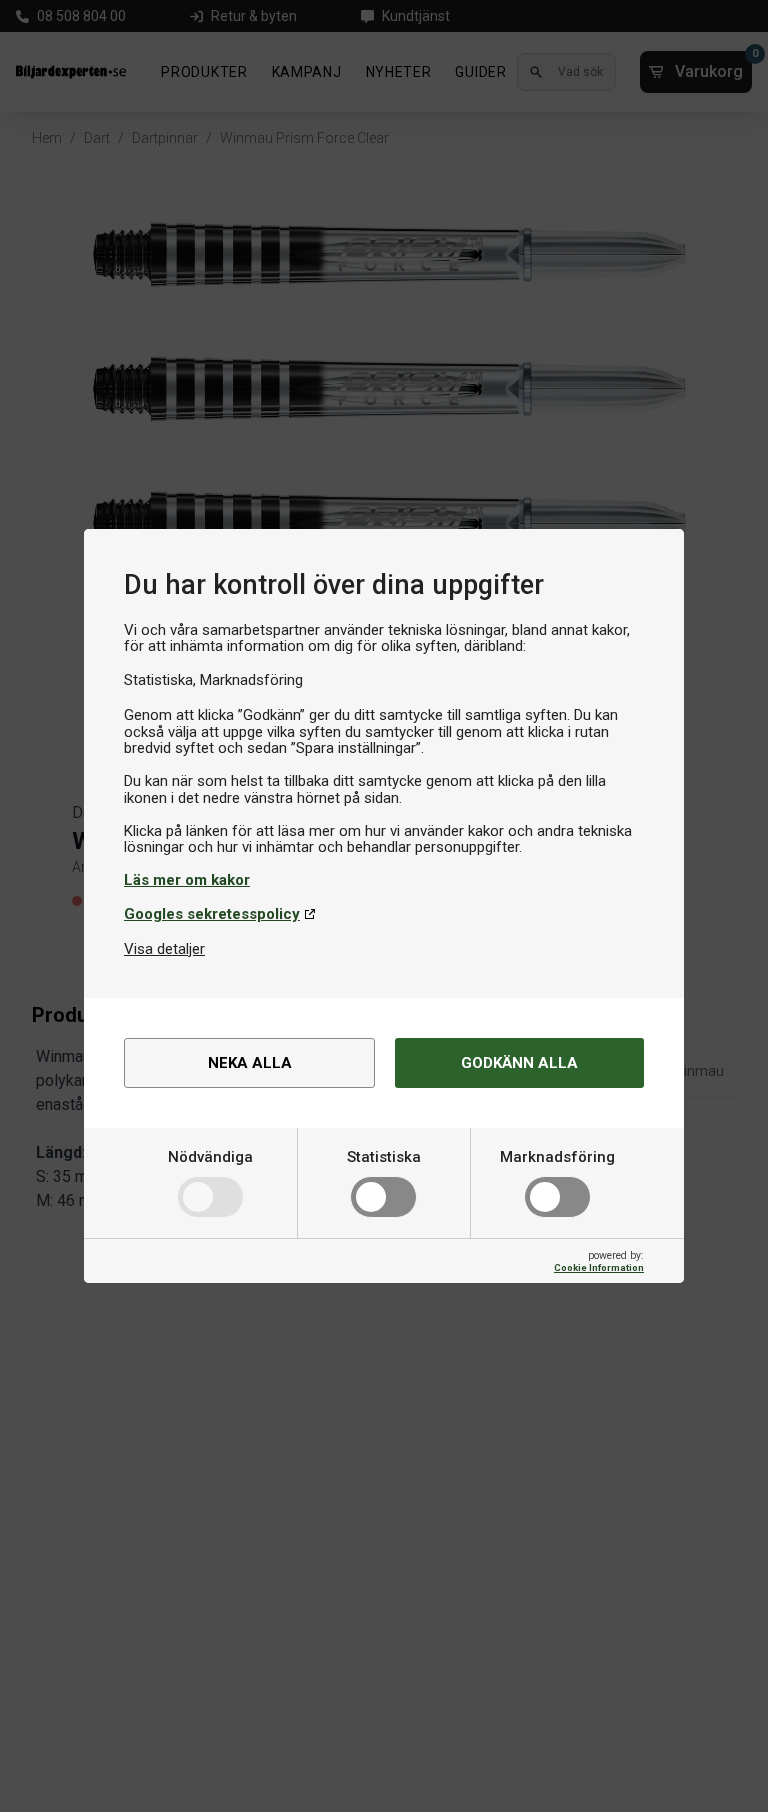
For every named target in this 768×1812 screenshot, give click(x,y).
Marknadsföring (557, 1157)
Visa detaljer (164, 949)
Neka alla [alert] (250, 1063)
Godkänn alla (519, 1063)
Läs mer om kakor (187, 880)
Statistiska (384, 1157)
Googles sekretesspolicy (212, 914)
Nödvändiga (210, 1157)
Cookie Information (599, 1267)
